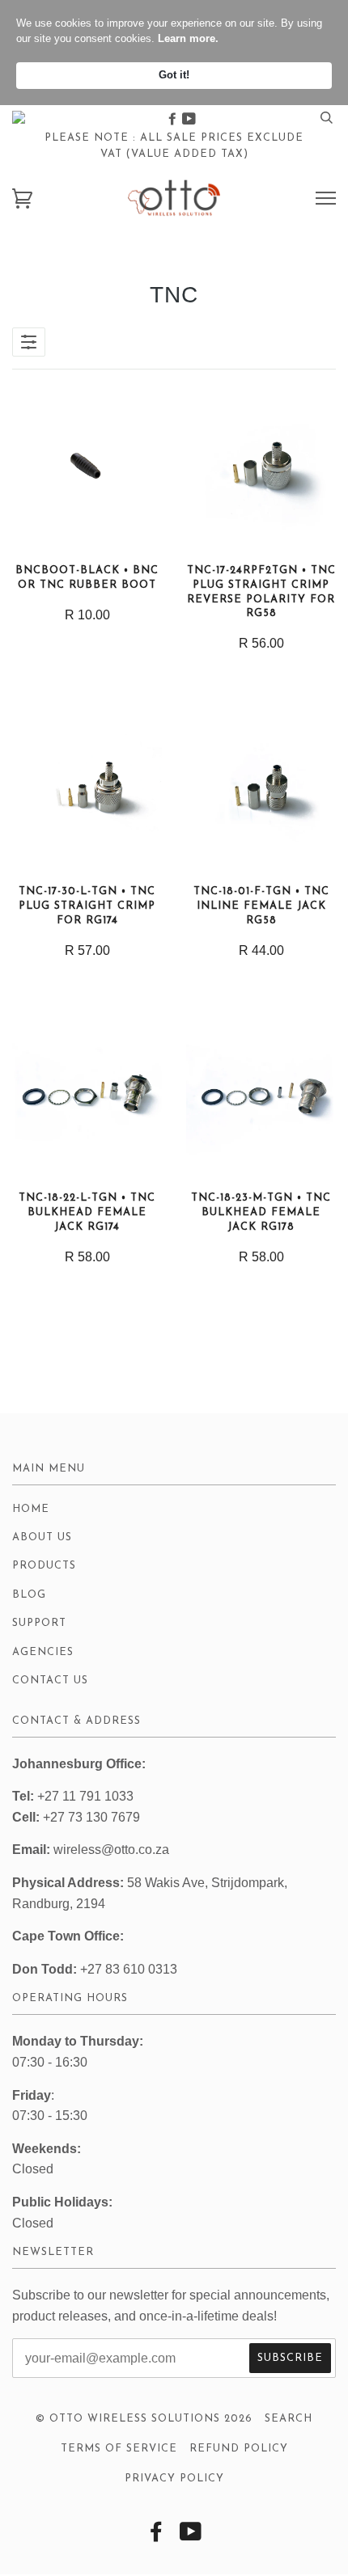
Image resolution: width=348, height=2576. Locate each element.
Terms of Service (119, 2449)
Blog (29, 1595)
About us (42, 1537)
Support (39, 1623)
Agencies (43, 1652)
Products (44, 1566)
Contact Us (50, 1681)
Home (31, 1509)
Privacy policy (174, 2479)
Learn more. (188, 38)
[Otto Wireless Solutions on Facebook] (174, 119)
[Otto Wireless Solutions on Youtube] (189, 119)
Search (289, 2419)
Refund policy (239, 2449)
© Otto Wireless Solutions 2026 (144, 2419)
